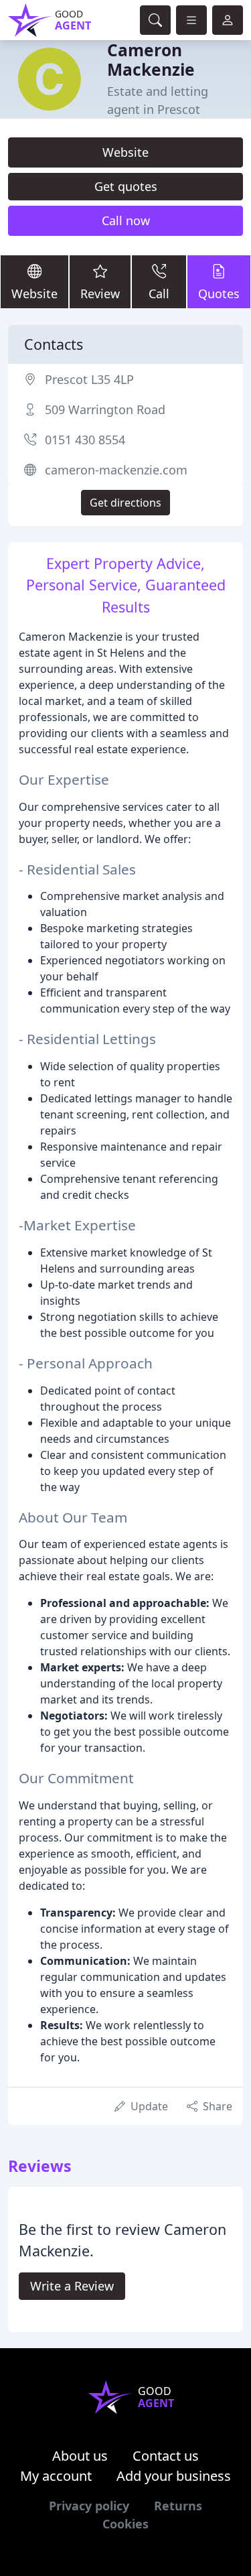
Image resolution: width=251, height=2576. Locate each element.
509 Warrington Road (105, 409)
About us (80, 2456)
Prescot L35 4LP (89, 379)
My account (56, 2476)
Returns (178, 2506)
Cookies (125, 2524)
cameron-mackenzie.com (116, 470)
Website (125, 152)
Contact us (166, 2456)
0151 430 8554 (85, 440)
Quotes (219, 294)
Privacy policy (89, 2506)
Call (159, 294)
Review (100, 294)
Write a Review (72, 2286)
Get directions (125, 503)
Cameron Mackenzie (151, 60)
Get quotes (126, 186)
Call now (126, 220)
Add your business (174, 2476)
